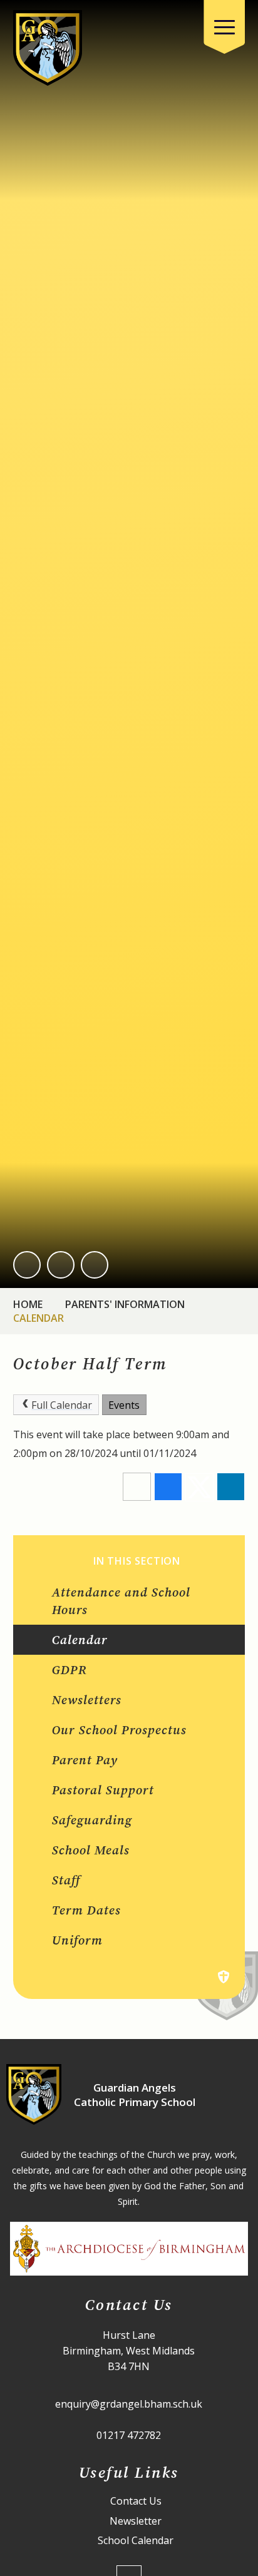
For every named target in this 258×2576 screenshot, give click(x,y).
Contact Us (136, 2501)
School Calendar (136, 2541)
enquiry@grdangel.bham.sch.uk (129, 2404)
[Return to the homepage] (48, 48)
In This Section (137, 1561)
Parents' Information (125, 1304)
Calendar (39, 1318)
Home (28, 1304)
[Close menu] (224, 27)
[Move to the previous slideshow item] (27, 1265)
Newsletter (136, 2521)
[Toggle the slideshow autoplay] (95, 1265)
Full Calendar (62, 1405)
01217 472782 (129, 2435)
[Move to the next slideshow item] (61, 1265)
